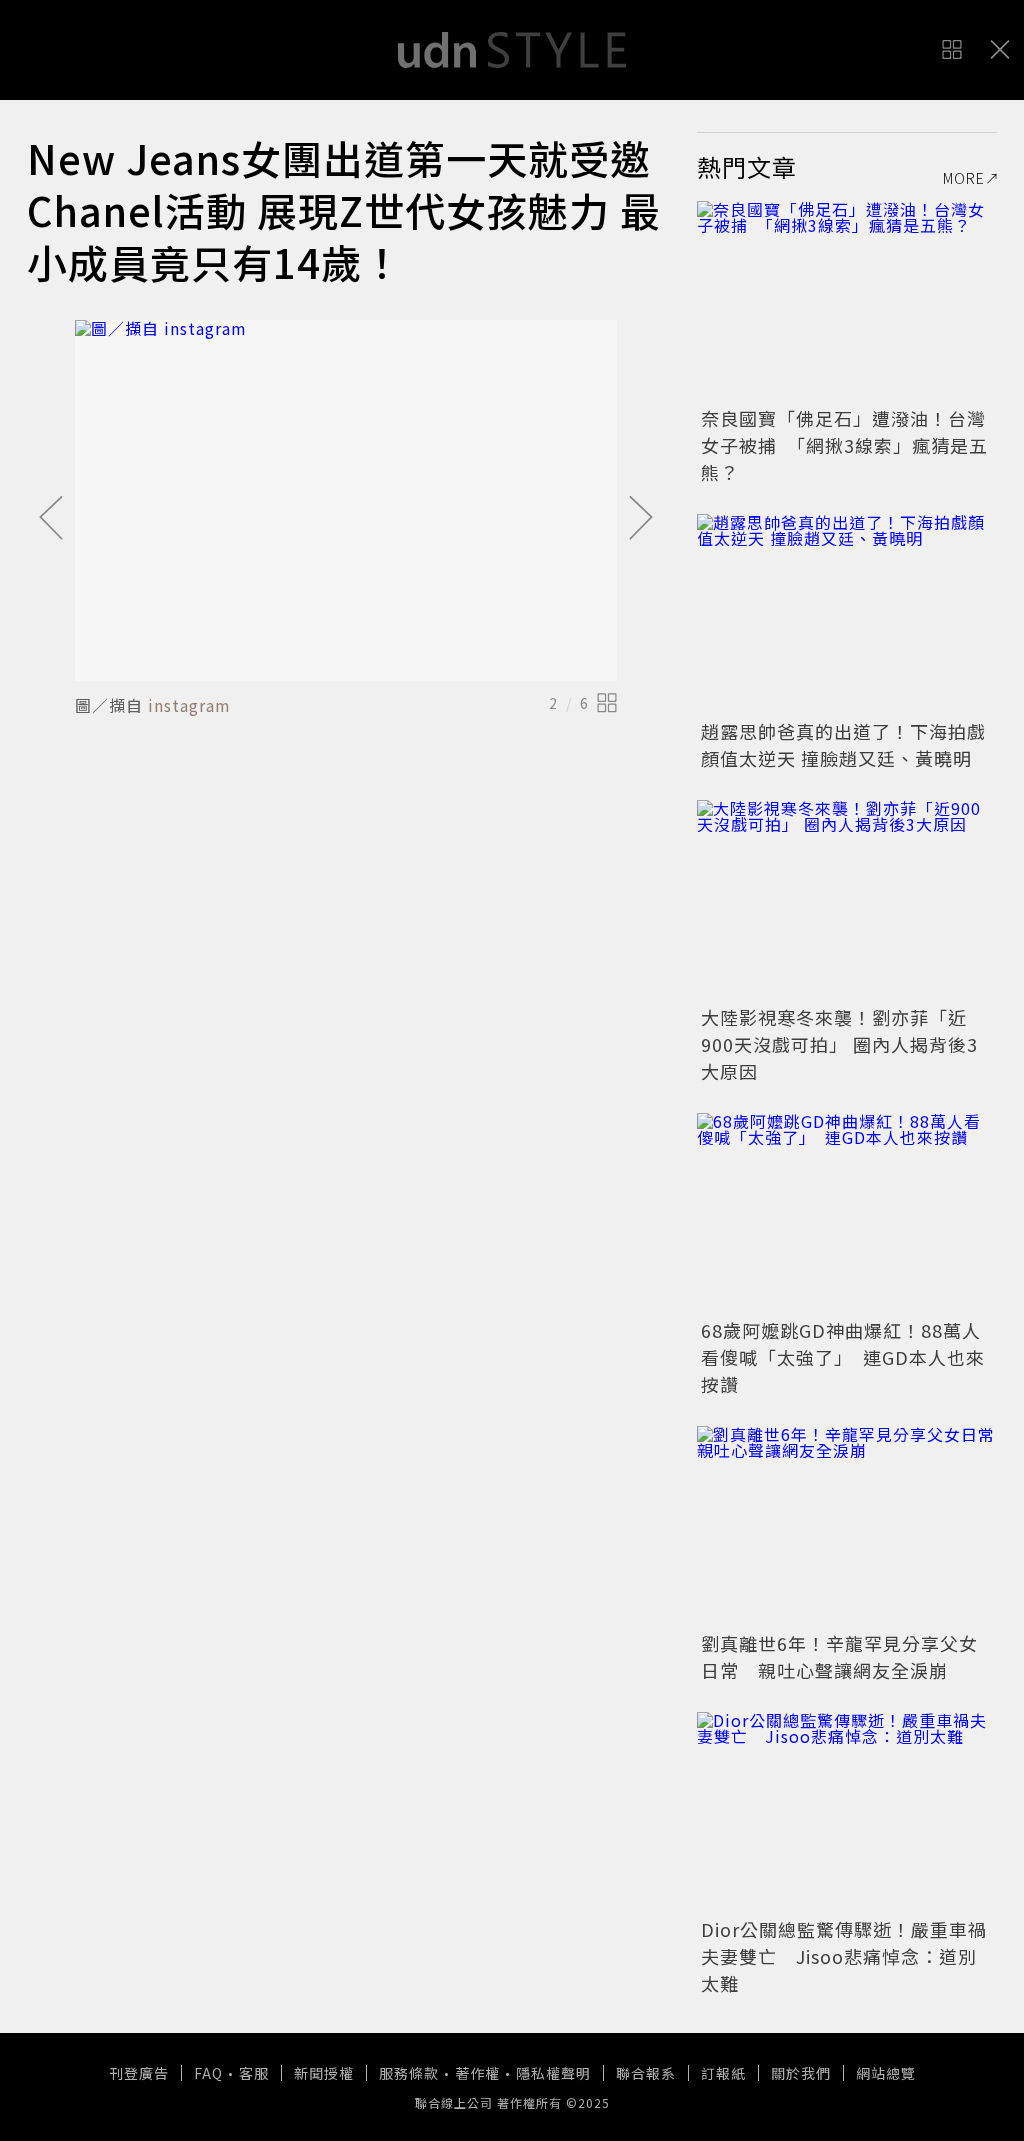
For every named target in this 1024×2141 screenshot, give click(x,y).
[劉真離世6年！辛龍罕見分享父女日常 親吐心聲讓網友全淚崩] (847, 1526)
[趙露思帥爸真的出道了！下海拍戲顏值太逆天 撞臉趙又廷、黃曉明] (847, 614)
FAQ (208, 2073)
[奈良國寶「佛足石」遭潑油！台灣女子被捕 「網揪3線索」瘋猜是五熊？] (847, 301)
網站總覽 (886, 2073)
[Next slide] (641, 519)
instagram (189, 705)
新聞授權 (324, 2073)
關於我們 (801, 2073)
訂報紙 (723, 2073)
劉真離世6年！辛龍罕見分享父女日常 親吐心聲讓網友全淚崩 (839, 1656)
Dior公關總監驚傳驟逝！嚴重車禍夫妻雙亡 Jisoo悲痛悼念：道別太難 (844, 1956)
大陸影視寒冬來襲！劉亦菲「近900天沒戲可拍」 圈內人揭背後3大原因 (839, 1044)
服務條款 (409, 2073)
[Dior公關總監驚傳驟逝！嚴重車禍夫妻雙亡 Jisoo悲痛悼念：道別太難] (847, 1812)
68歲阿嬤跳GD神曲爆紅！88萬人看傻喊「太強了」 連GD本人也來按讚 (843, 1357)
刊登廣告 (139, 2073)
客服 (254, 2073)
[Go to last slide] (51, 519)
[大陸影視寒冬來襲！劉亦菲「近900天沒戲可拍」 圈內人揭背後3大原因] (847, 900)
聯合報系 (646, 2073)
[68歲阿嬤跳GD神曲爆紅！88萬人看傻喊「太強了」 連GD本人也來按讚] (847, 1213)
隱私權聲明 (553, 2073)
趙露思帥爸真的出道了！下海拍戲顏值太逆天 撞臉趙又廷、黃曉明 (843, 744)
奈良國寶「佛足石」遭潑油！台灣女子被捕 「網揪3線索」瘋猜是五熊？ (844, 445)
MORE (964, 178)
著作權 (477, 2073)
